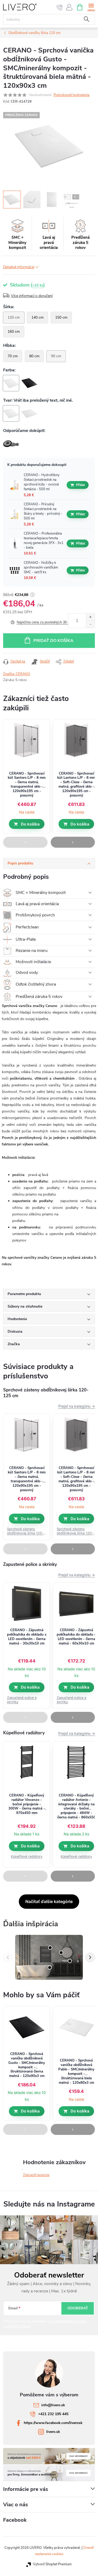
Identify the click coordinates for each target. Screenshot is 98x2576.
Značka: (17, 674)
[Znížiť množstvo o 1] (90, 624)
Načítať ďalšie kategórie (49, 1901)
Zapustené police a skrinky (22, 1700)
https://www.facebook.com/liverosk (53, 2423)
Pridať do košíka (53, 641)
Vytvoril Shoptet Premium (52, 2564)
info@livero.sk (53, 2405)
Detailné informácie (19, 267)
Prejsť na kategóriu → (77, 1406)
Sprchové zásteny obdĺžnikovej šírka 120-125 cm (25, 1531)
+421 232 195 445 (53, 2414)
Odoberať (78, 2308)
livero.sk (53, 2432)
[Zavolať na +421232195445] (60, 7)
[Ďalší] (90, 1957)
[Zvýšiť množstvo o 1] (90, 617)
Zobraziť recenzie (36, 2175)
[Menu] (91, 7)
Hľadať (87, 19)
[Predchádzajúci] (8, 1957)
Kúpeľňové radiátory (27, 1856)
